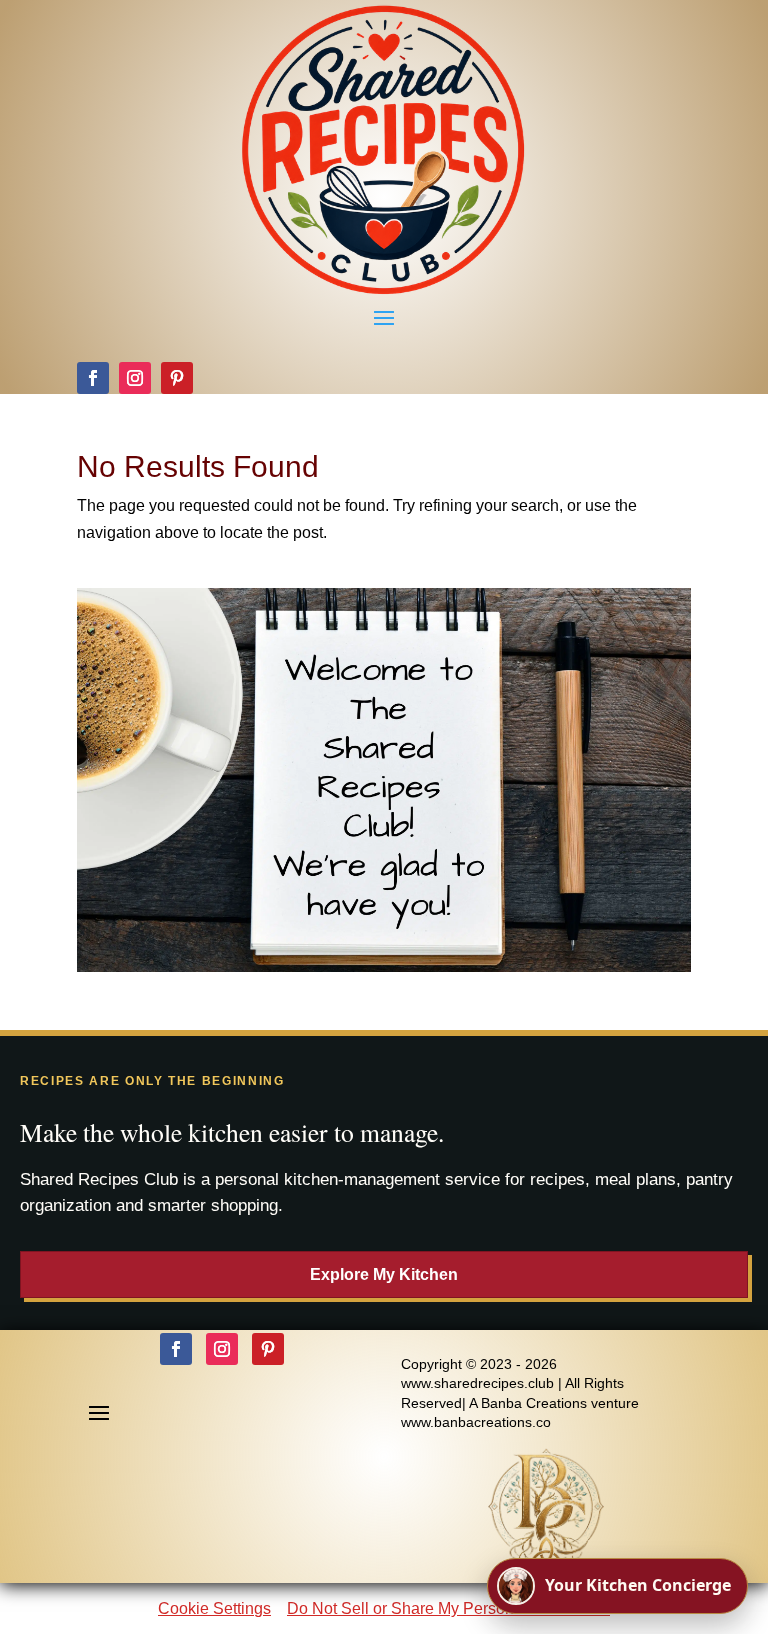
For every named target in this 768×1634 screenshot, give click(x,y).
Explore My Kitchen (384, 1274)
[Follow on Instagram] (135, 378)
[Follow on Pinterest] (177, 378)
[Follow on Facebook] (93, 378)
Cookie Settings (214, 1608)
